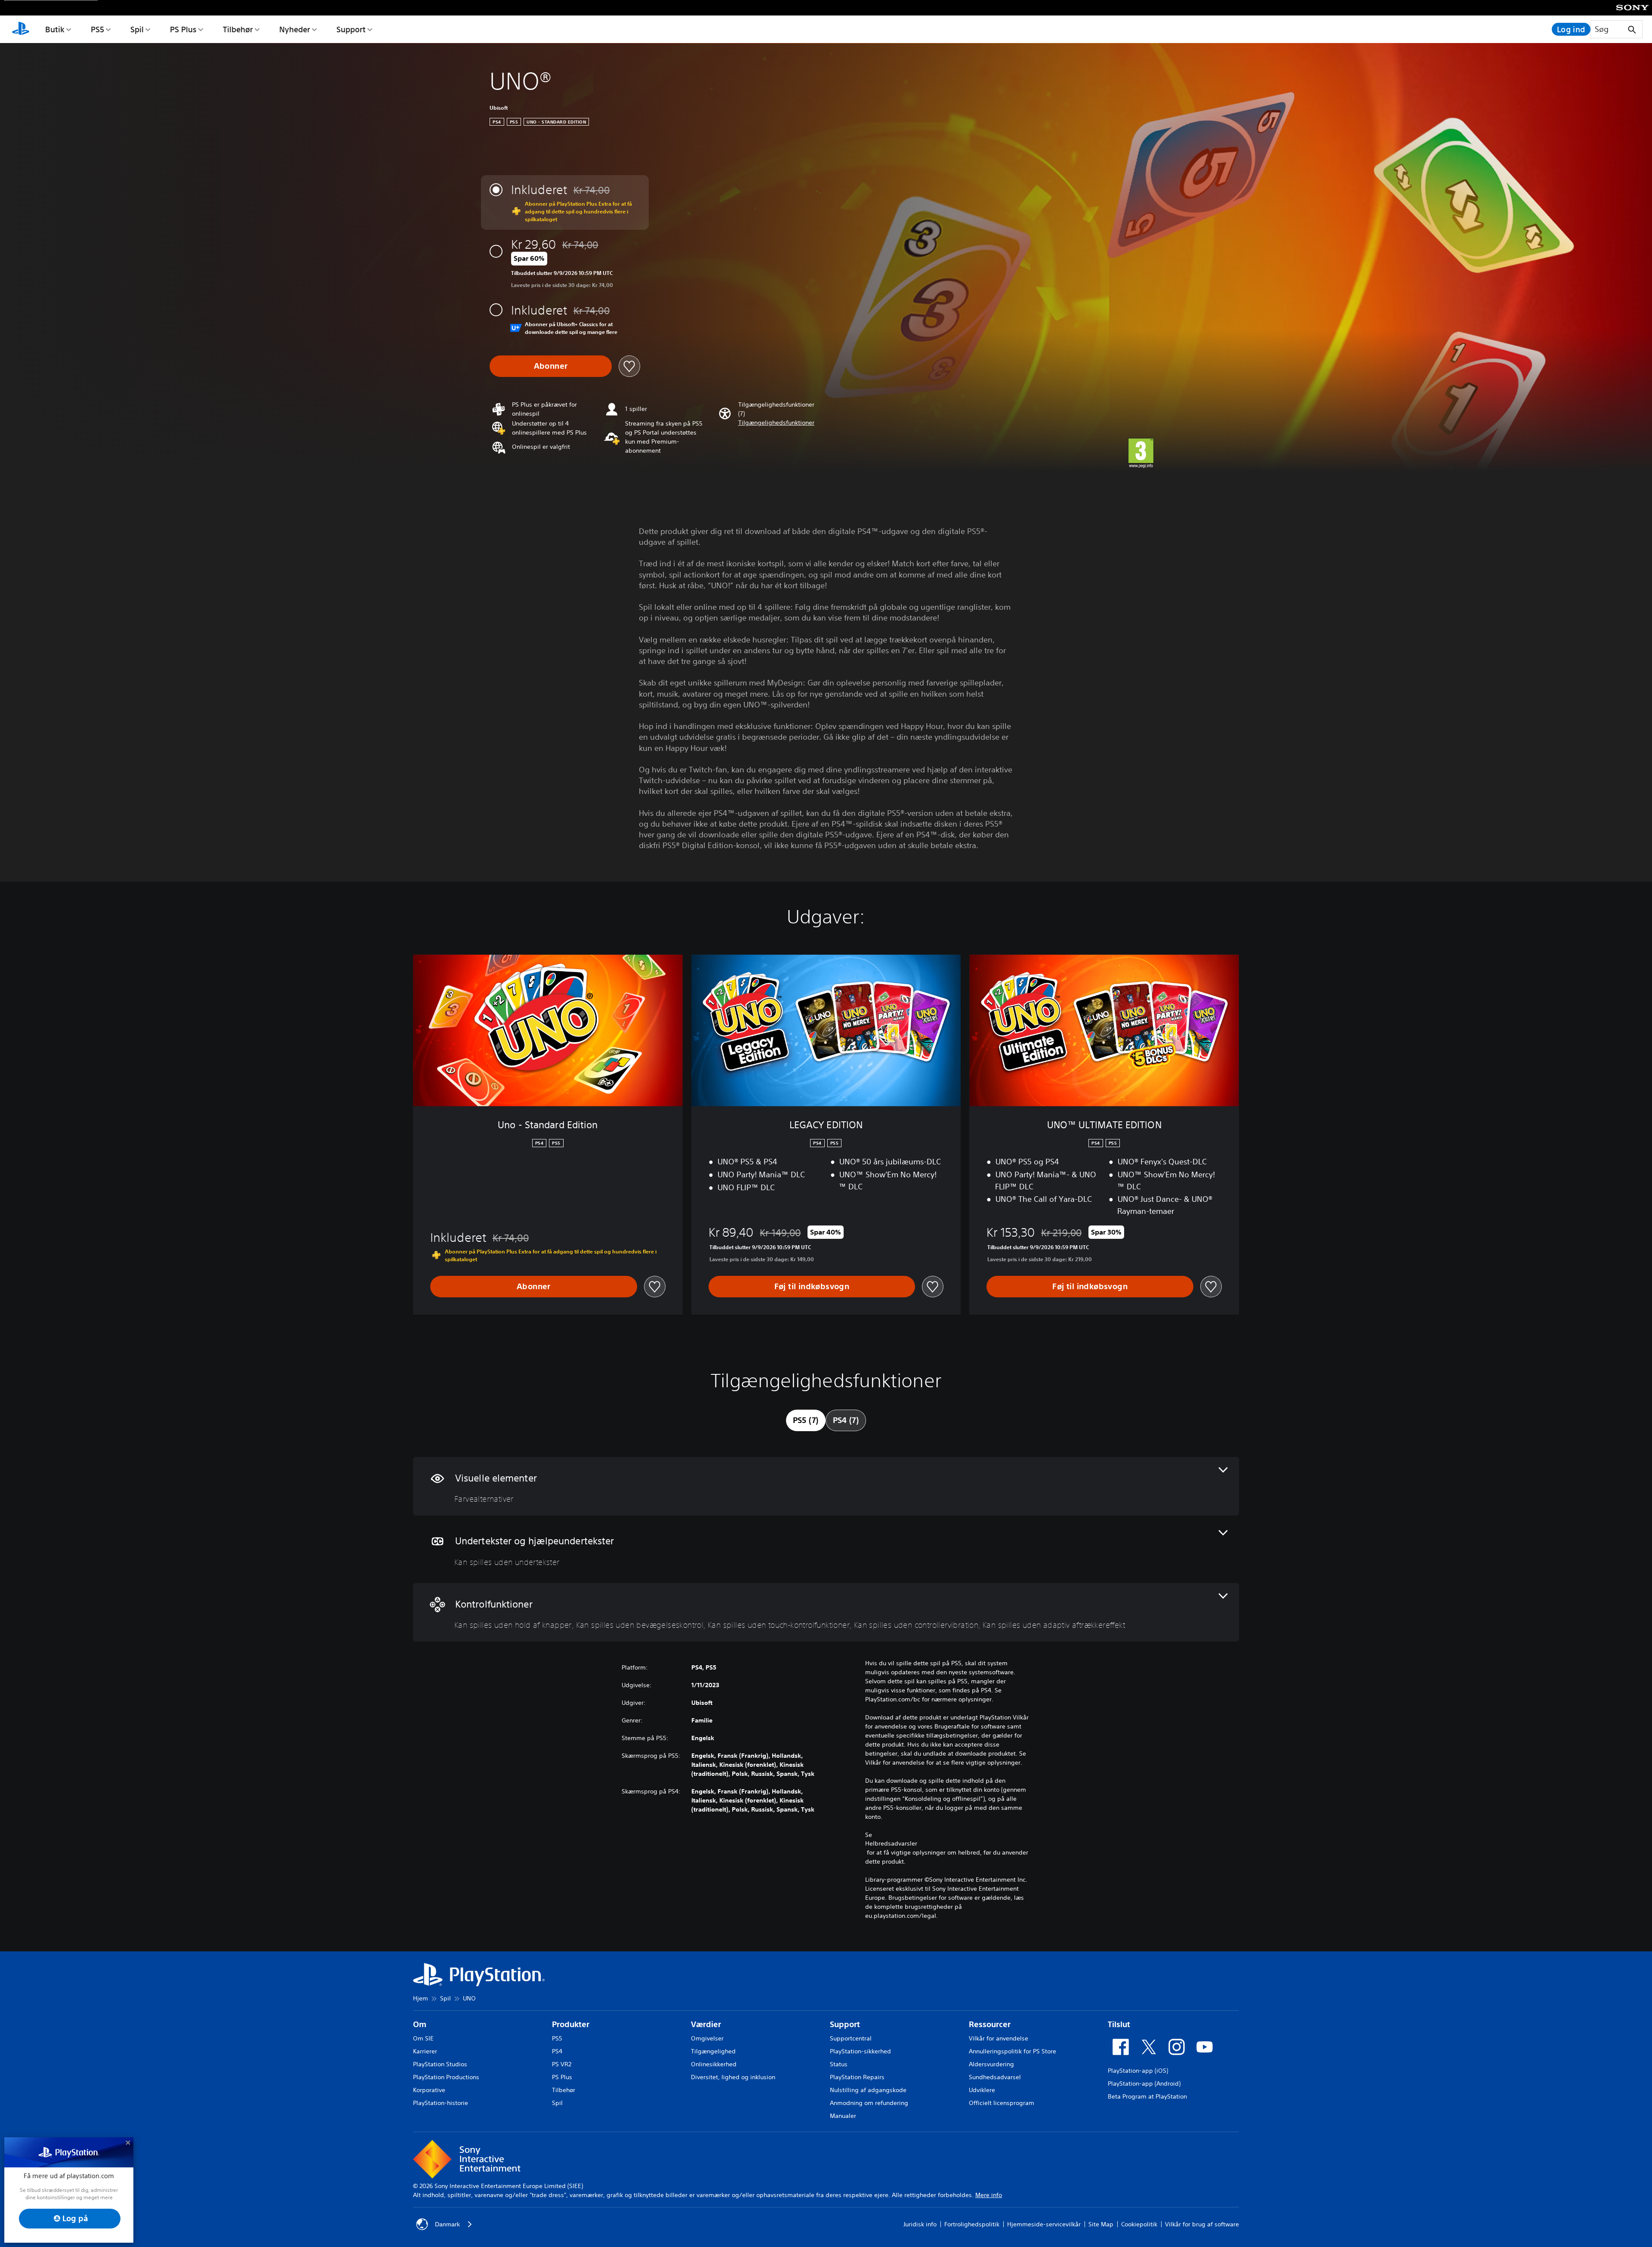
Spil (137, 29)
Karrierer (425, 2051)
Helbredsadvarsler (891, 1843)
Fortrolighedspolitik (972, 2224)
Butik (55, 29)
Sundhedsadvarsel (995, 2077)
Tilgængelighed (713, 2051)
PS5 (97, 29)
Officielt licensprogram (1002, 2103)
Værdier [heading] (706, 2024)
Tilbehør (238, 29)
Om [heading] (420, 2024)
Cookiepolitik (1139, 2224)
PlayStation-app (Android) (1144, 2083)
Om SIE (423, 2038)
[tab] (806, 1420)
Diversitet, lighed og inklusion (733, 2077)
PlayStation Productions (446, 2077)
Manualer (843, 2116)
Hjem (421, 1998)
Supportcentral (851, 2038)
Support (351, 29)
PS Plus (183, 29)
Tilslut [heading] (1119, 2024)
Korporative (429, 2090)
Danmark (447, 2224)
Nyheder (295, 29)
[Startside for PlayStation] (21, 29)
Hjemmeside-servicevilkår (1044, 2224)
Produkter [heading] (571, 2024)
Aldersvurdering (991, 2064)
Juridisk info (920, 2224)
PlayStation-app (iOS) (1138, 2071)
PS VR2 (562, 2064)
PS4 (557, 2051)
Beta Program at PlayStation (1147, 2096)
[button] (776, 423)
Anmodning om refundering (869, 2103)
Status (839, 2064)
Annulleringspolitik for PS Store (1012, 2051)
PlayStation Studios (440, 2064)
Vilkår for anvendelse (999, 2038)
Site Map (1101, 2224)
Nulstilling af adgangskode (868, 2090)
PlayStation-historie (441, 2103)
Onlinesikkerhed (714, 2064)
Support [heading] (845, 2024)
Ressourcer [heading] (990, 2024)
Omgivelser (707, 2038)
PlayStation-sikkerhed (860, 2051)
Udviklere (982, 2090)
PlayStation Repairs (857, 2077)
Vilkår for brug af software (1202, 2224)
